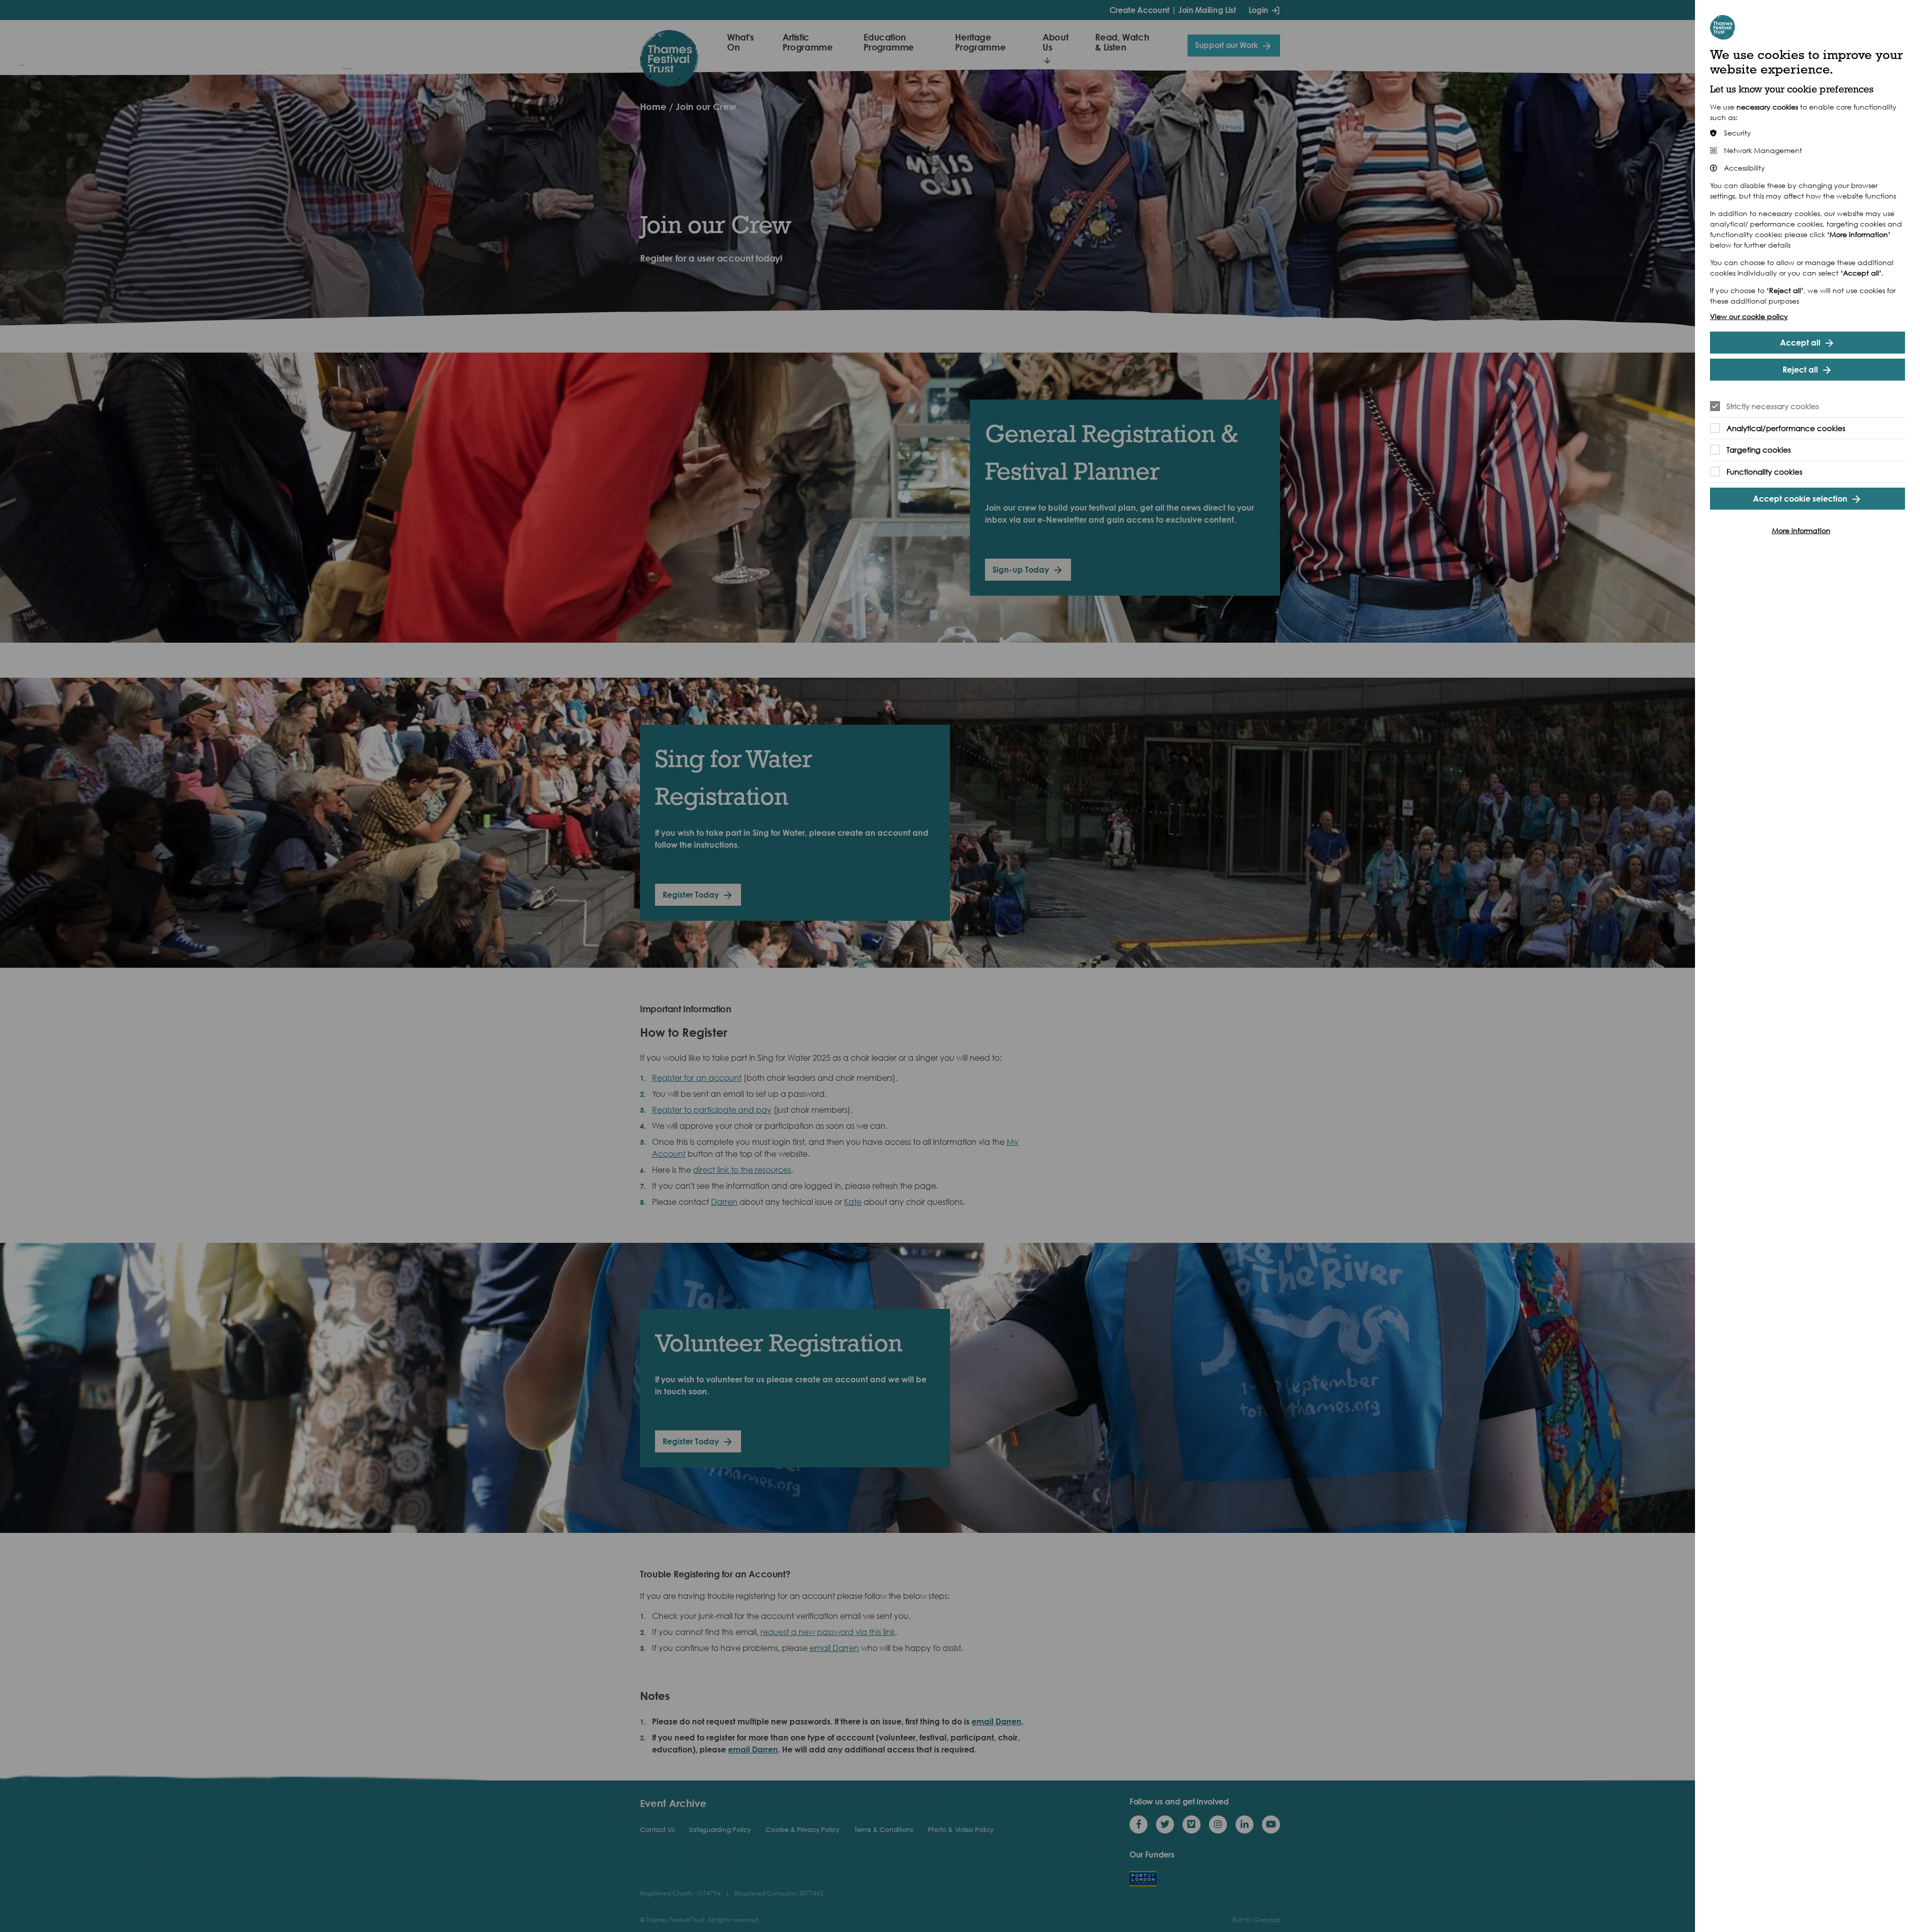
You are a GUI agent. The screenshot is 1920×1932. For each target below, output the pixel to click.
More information (1801, 530)
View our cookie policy (1749, 316)
